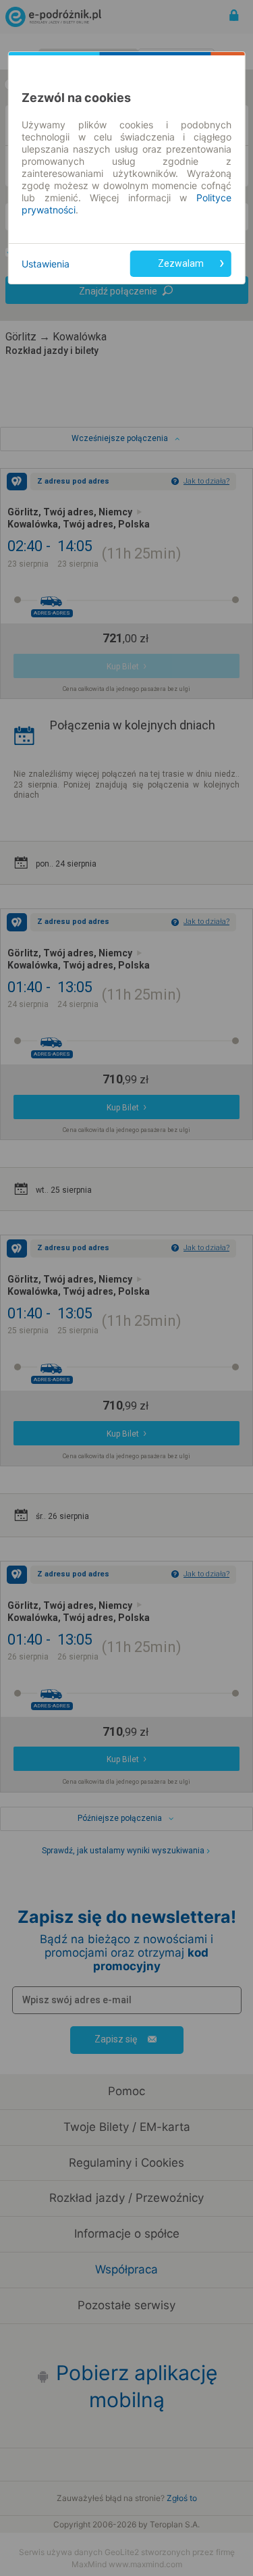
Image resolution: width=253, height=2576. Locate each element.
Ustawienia (46, 264)
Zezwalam (181, 263)
